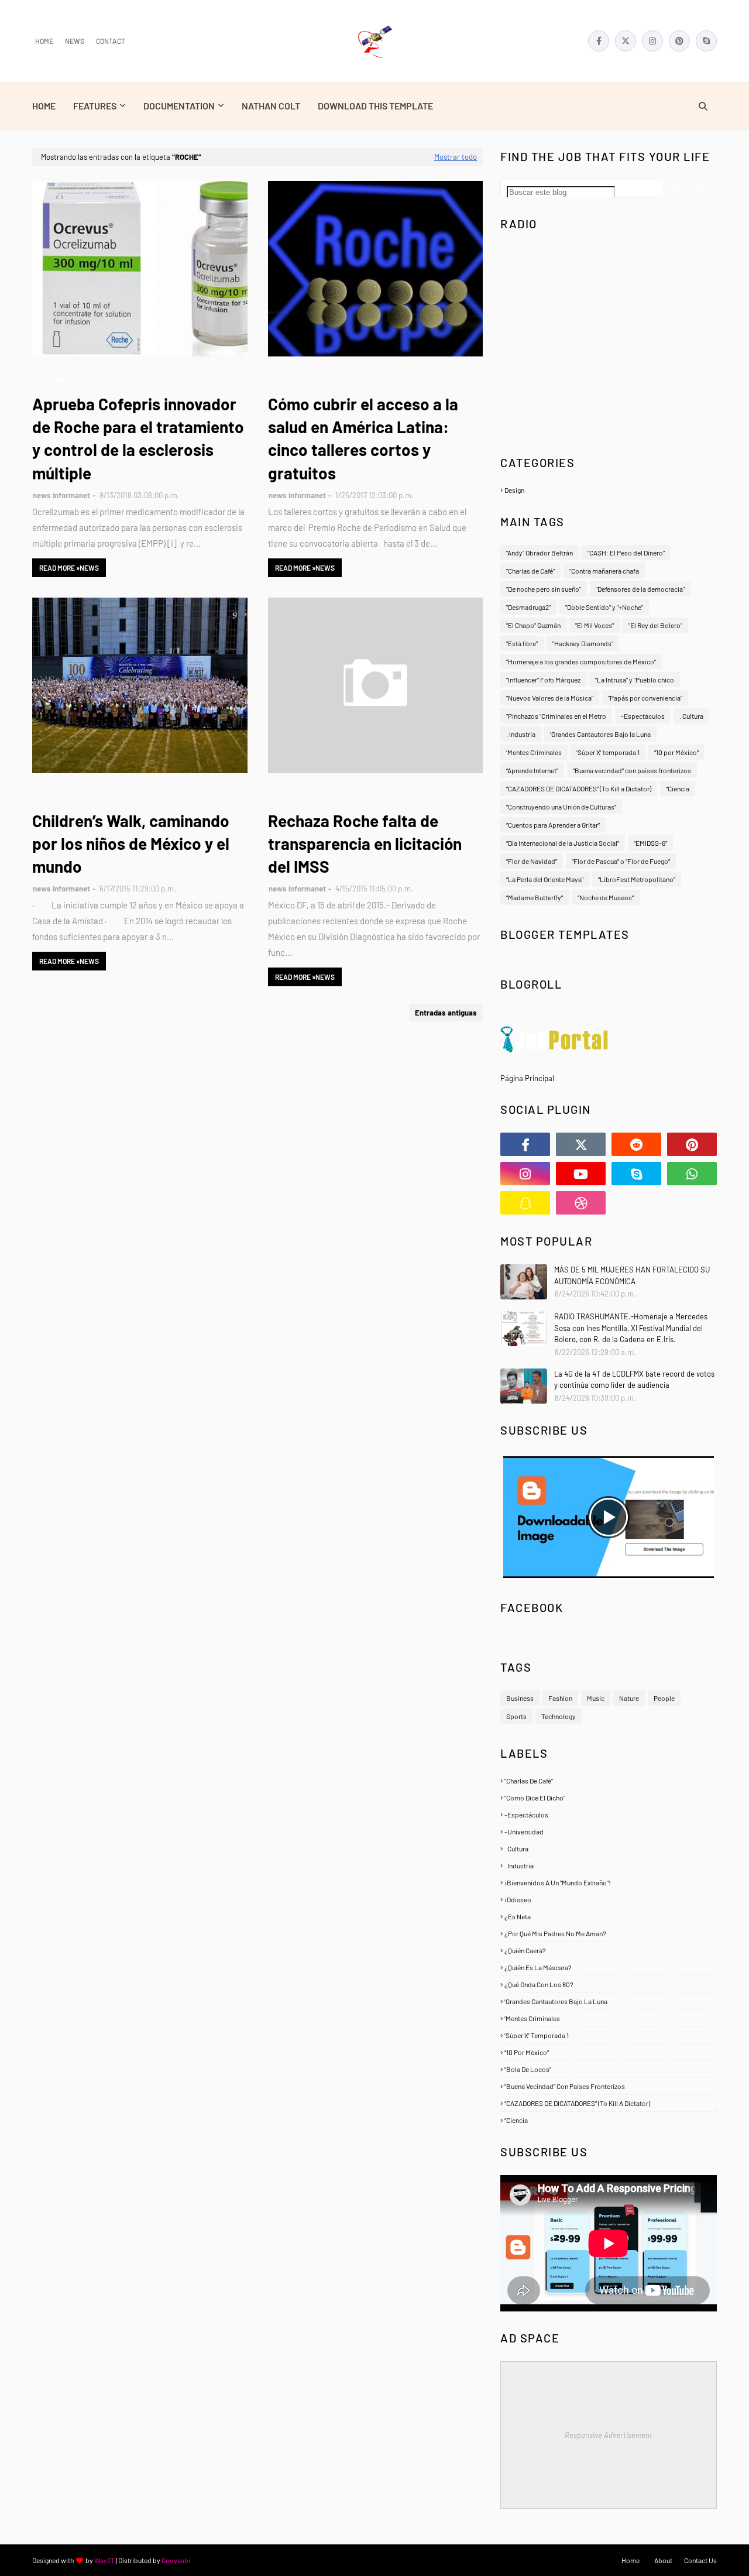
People (664, 1698)
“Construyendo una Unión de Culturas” (561, 807)
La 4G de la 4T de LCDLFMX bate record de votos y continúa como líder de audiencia (634, 1380)
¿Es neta (609, 1916)
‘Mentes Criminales (534, 752)
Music (596, 1698)
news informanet (61, 495)
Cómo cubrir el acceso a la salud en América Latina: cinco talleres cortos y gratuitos (363, 438)
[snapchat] (525, 1203)
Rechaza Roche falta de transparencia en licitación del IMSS (365, 843)
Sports (516, 1716)
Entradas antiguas (446, 1013)
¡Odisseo (609, 1899)
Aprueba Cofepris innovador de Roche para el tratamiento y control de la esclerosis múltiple (138, 438)
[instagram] (652, 41)
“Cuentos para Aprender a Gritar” (553, 825)
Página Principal (527, 1078)
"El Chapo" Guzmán (533, 625)
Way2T (104, 2560)
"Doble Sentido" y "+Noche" (604, 607)
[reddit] (636, 1144)
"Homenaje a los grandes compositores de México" (581, 661)
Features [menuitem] (95, 106)
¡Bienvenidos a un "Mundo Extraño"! (609, 1882)
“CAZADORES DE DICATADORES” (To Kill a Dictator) (579, 788)
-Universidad (609, 1831)
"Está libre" (522, 643)
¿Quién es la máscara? (609, 1967)
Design (610, 490)
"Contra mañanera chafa (604, 571)
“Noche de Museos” (606, 897)
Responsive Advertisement (609, 2435)
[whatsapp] (692, 1174)
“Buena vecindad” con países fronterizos (632, 770)
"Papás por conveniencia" (645, 698)
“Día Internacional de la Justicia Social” (563, 843)
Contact (111, 41)
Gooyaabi (176, 2560)
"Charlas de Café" (530, 571)
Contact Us (700, 2560)
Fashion (560, 1698)
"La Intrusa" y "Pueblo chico (635, 680)
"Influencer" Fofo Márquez (543, 680)
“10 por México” (676, 752)
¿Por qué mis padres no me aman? (609, 1933)
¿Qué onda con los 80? (609, 1984)
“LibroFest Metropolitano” (637, 879)
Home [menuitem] (44, 106)
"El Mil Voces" (595, 625)
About (663, 2560)
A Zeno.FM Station (530, 433)
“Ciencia (678, 788)
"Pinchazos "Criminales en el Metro (556, 716)
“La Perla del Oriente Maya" (545, 879)
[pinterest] (679, 41)
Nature (629, 1698)
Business (520, 1698)
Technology (559, 1716)
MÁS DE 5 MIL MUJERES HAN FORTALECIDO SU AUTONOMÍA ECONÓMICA (632, 1275)
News (75, 41)
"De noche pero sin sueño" (544, 589)
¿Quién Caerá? (609, 1950)
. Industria (521, 734)
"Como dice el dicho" (609, 1798)
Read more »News (69, 568)
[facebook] (599, 41)
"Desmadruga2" (528, 607)
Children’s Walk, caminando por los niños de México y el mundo (131, 843)
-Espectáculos (643, 716)
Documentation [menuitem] (179, 106)
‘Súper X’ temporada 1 (608, 752)
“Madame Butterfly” (535, 897)
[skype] (706, 41)
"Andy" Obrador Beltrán (540, 553)
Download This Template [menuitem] (375, 106)
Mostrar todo (456, 157)
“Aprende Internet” (532, 770)
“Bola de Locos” (609, 2069)
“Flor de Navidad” (532, 861)
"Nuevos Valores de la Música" (550, 698)
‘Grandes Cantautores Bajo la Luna (600, 734)
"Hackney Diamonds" (583, 643)
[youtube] (581, 1174)
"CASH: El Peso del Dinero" (626, 553)
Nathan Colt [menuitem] (271, 106)
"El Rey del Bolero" (655, 625)
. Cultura (691, 716)
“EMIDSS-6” (650, 843)
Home (44, 41)
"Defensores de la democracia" (640, 589)
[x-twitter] (626, 41)
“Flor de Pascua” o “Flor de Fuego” (621, 861)
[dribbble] (581, 1203)
